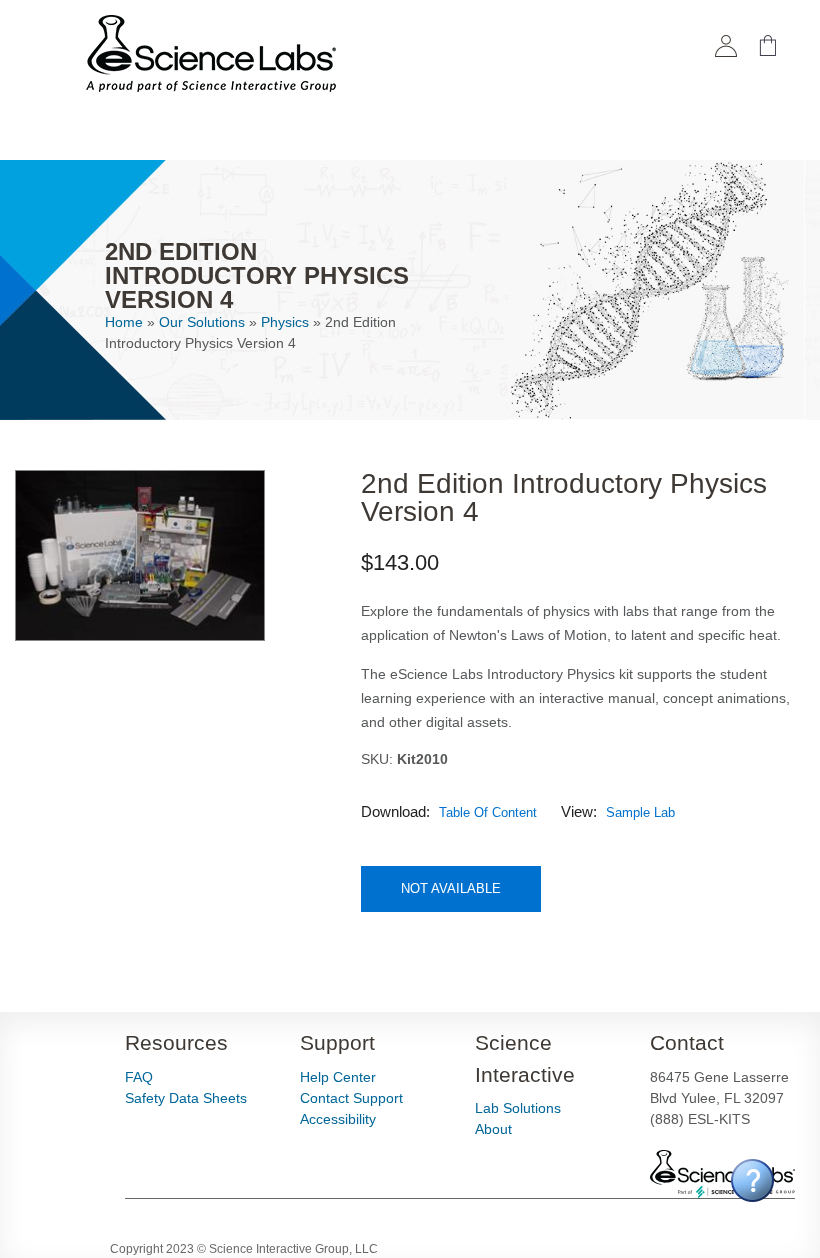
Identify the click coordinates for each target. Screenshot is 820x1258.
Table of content (488, 812)
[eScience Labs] (211, 81)
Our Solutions (202, 322)
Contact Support (351, 1098)
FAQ (139, 1077)
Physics (285, 322)
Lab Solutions (518, 1108)
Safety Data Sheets (186, 1098)
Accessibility (338, 1119)
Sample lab (640, 812)
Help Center (338, 1077)
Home (124, 322)
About (493, 1129)
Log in (727, 51)
